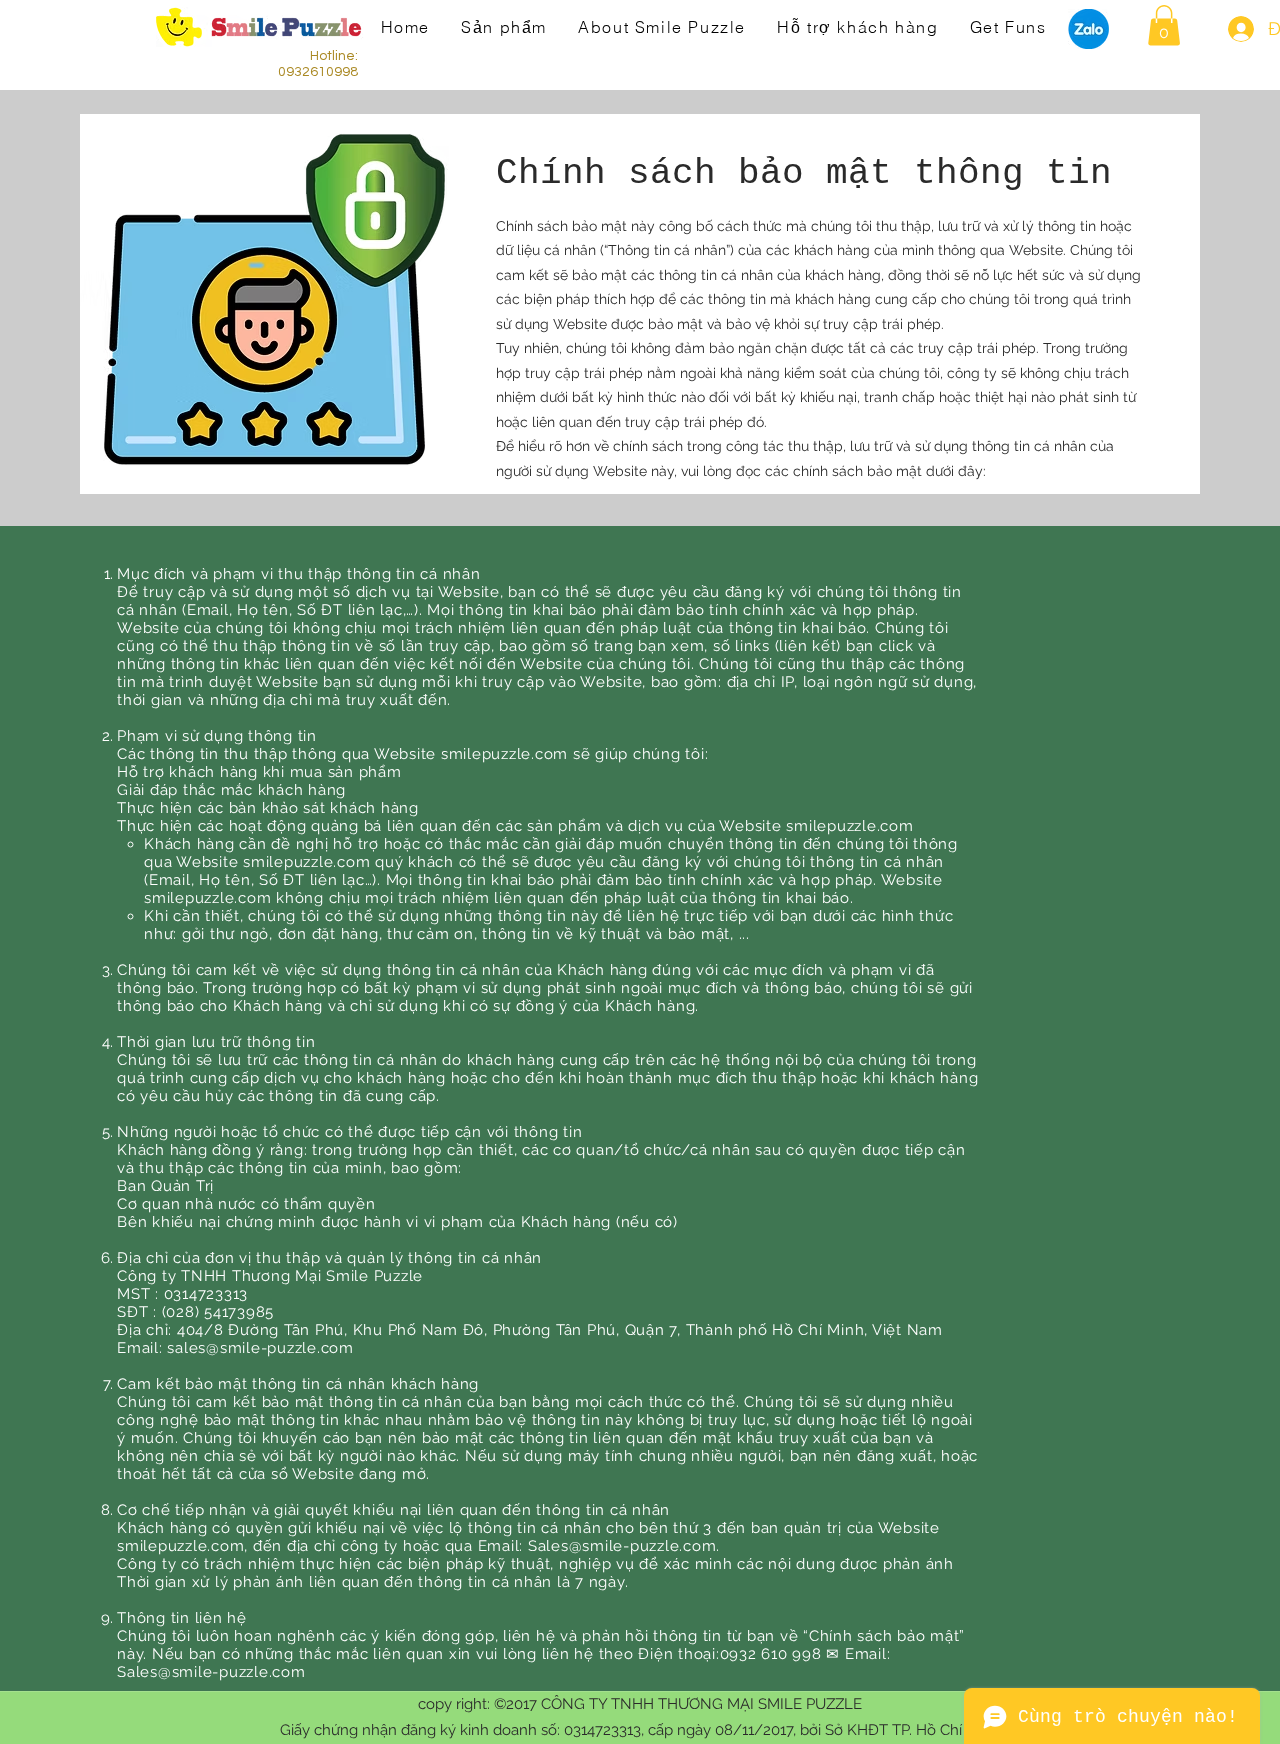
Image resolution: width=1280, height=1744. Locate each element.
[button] (1164, 25)
